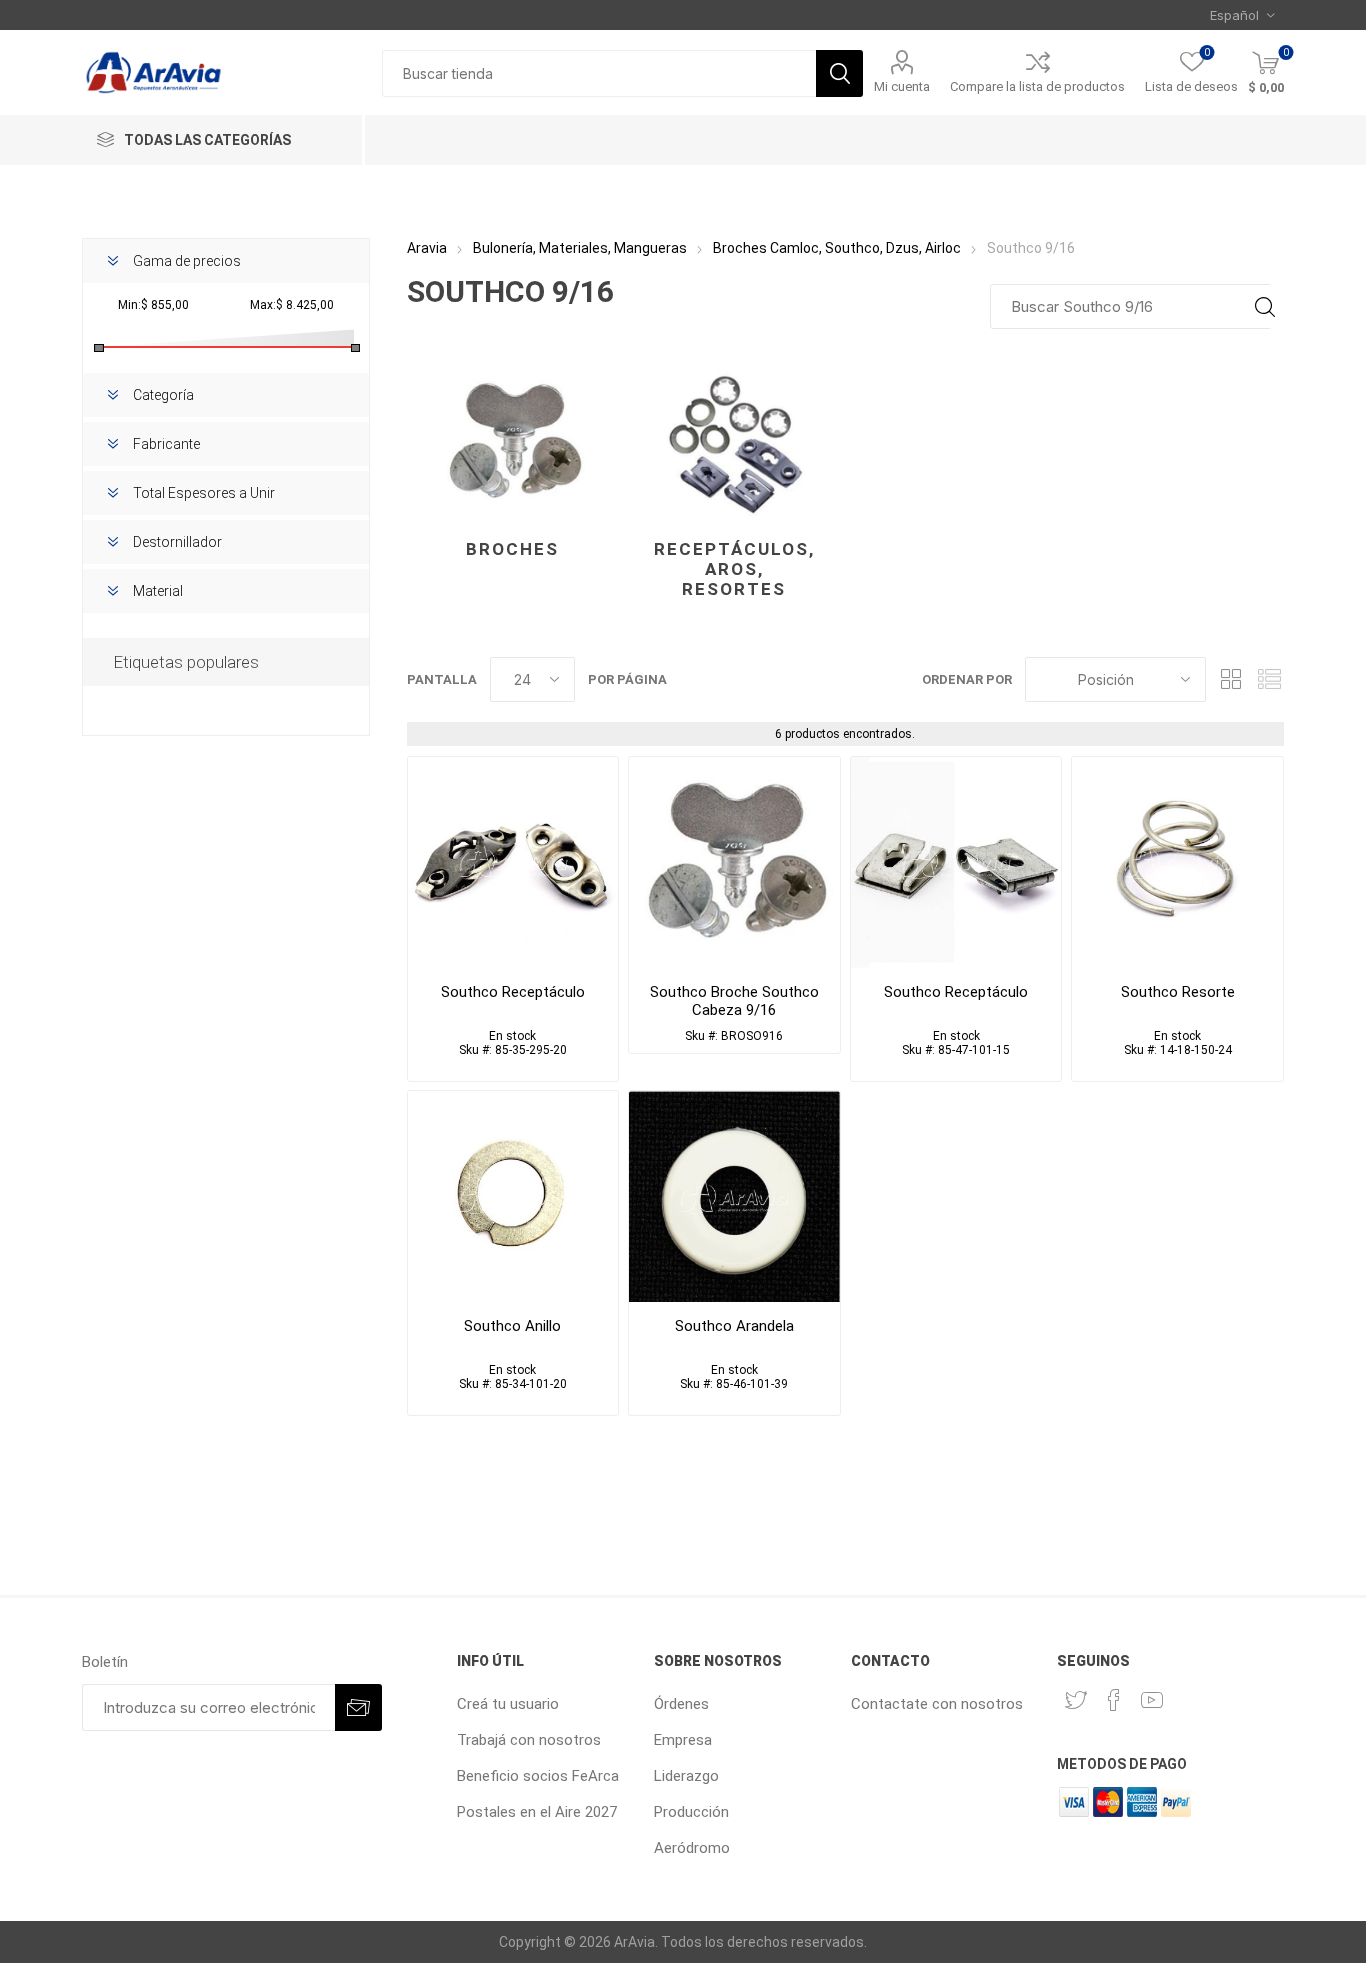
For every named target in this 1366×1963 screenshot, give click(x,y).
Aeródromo (692, 1848)
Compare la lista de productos (1037, 86)
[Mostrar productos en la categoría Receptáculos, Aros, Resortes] (734, 442)
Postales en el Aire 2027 (537, 1812)
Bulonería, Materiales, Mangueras (580, 248)
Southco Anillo (512, 1326)
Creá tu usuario (508, 1704)
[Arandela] (734, 1196)
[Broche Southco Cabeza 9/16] (734, 862)
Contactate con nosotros (937, 1704)
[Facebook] (1114, 1700)
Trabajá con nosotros (529, 1740)
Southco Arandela (734, 1326)
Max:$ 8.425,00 (292, 305)
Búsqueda (839, 73)
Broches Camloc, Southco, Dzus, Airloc (837, 248)
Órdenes (681, 1704)
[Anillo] (513, 1196)
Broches (512, 549)
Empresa (683, 1740)
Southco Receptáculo (513, 992)
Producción (691, 1812)
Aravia (427, 248)
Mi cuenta (902, 86)
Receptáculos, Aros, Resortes (734, 569)
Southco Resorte (1178, 992)
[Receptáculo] (513, 862)
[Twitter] (1076, 1700)
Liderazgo (686, 1776)
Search (1264, 306)
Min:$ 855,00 (153, 305)
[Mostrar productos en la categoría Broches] (513, 442)
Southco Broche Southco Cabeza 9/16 (734, 1001)
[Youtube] (1152, 1700)
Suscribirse (358, 1707)
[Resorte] (1177, 862)
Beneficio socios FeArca (538, 1776)
